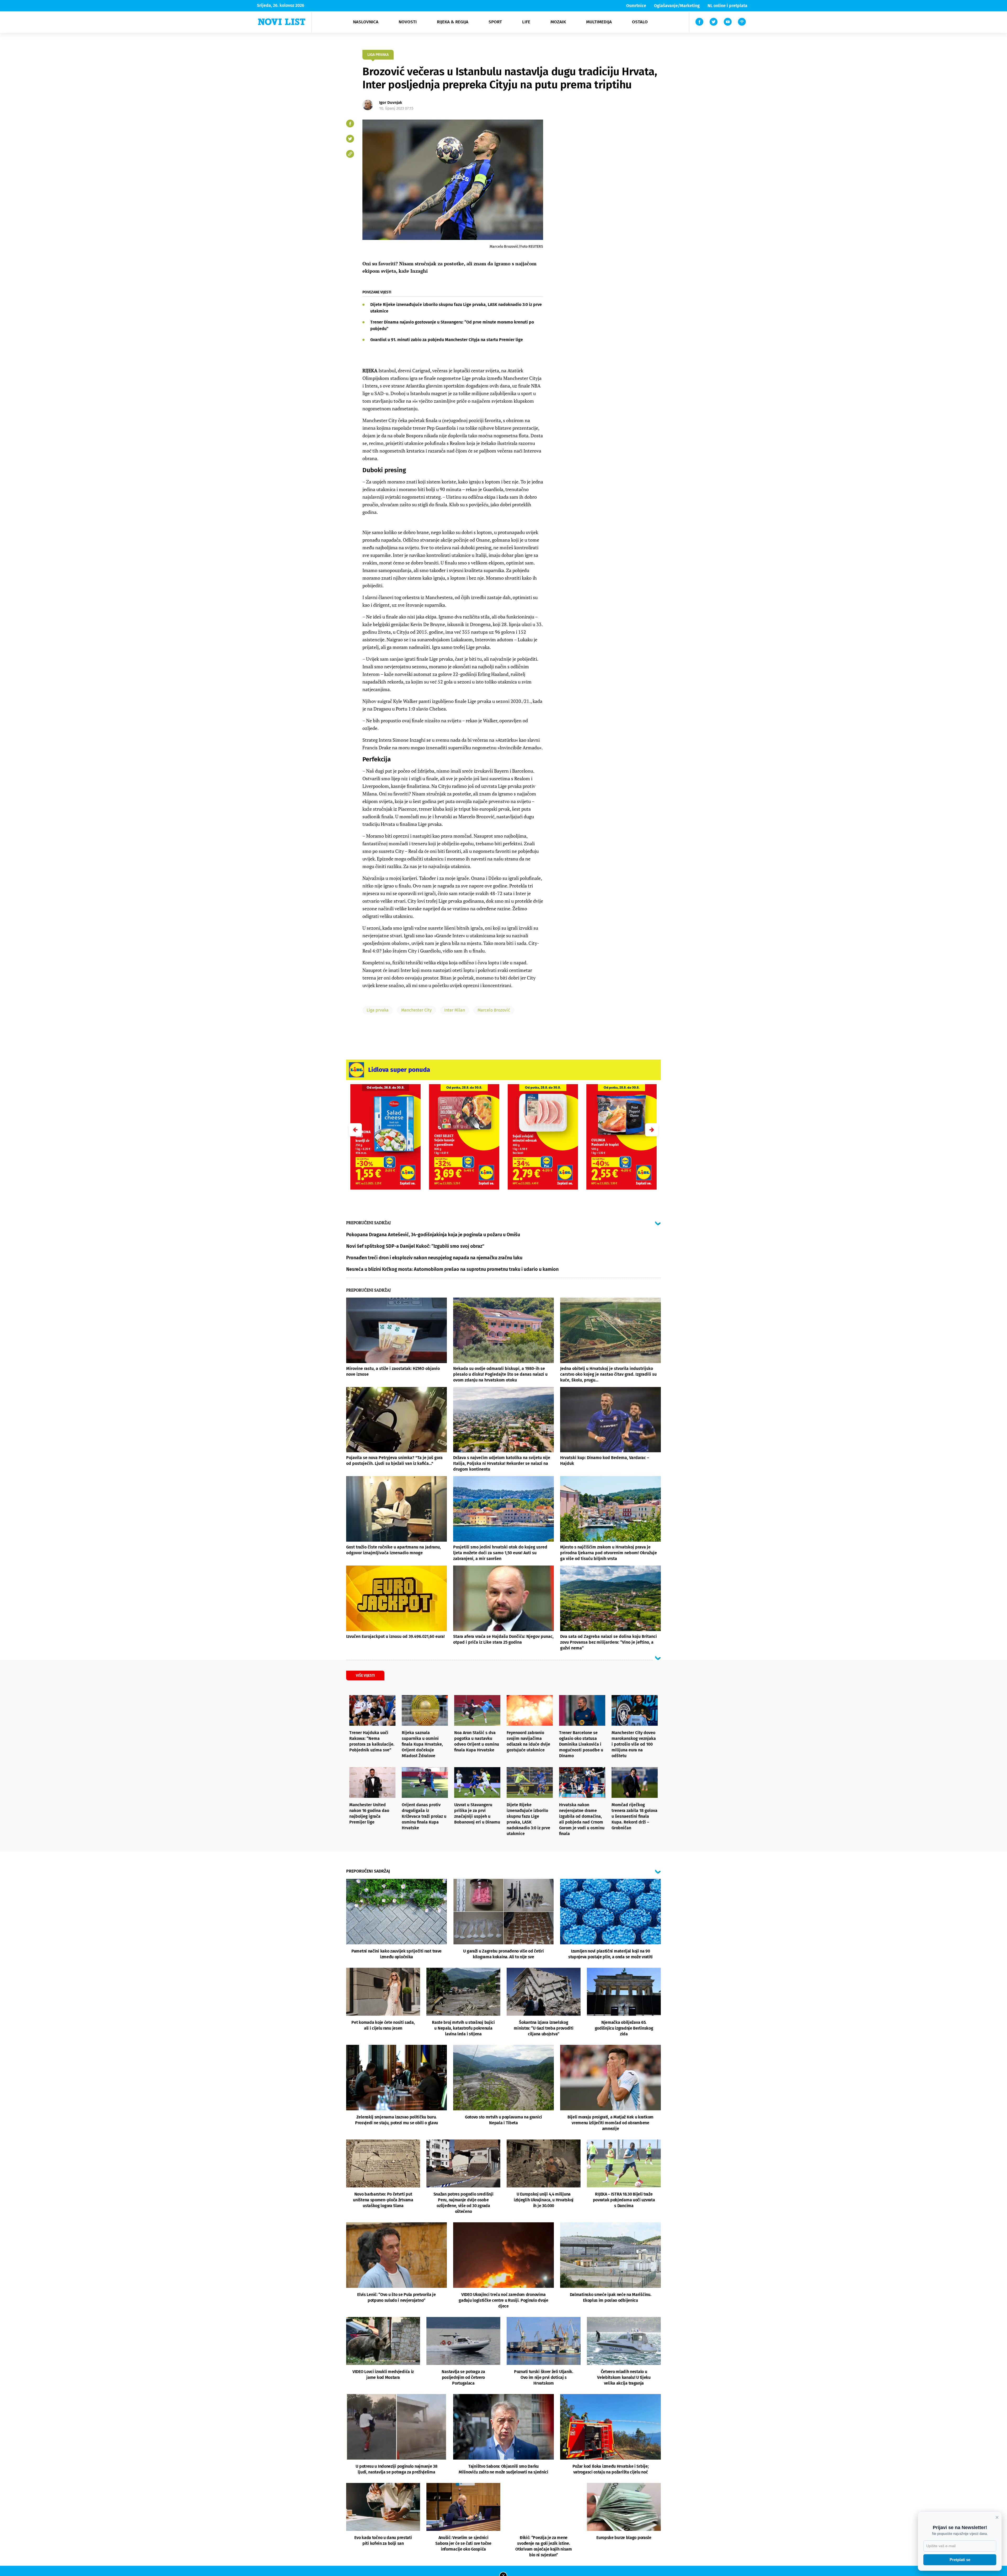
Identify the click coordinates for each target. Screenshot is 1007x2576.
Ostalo (640, 22)
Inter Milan (455, 1010)
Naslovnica (366, 22)
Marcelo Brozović (494, 1010)
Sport (495, 22)
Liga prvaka (378, 1010)
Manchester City (416, 1010)
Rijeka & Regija (453, 22)
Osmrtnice (636, 6)
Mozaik (558, 22)
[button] (652, 1130)
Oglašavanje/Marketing (677, 6)
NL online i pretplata (727, 6)
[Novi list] (282, 22)
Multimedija (599, 22)
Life (526, 22)
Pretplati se (960, 2560)
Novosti (408, 22)
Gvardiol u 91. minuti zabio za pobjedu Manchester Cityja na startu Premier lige (447, 340)
